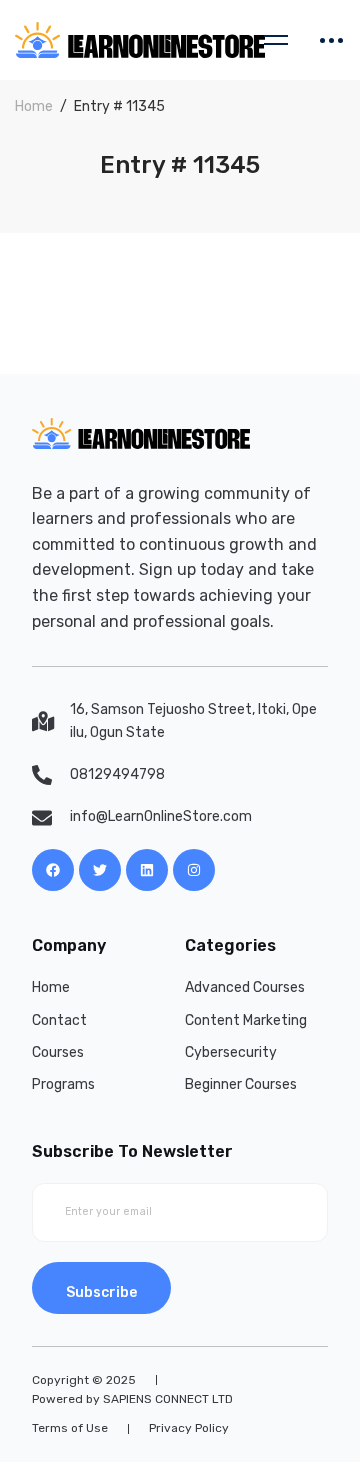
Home (34, 106)
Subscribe (101, 1292)
